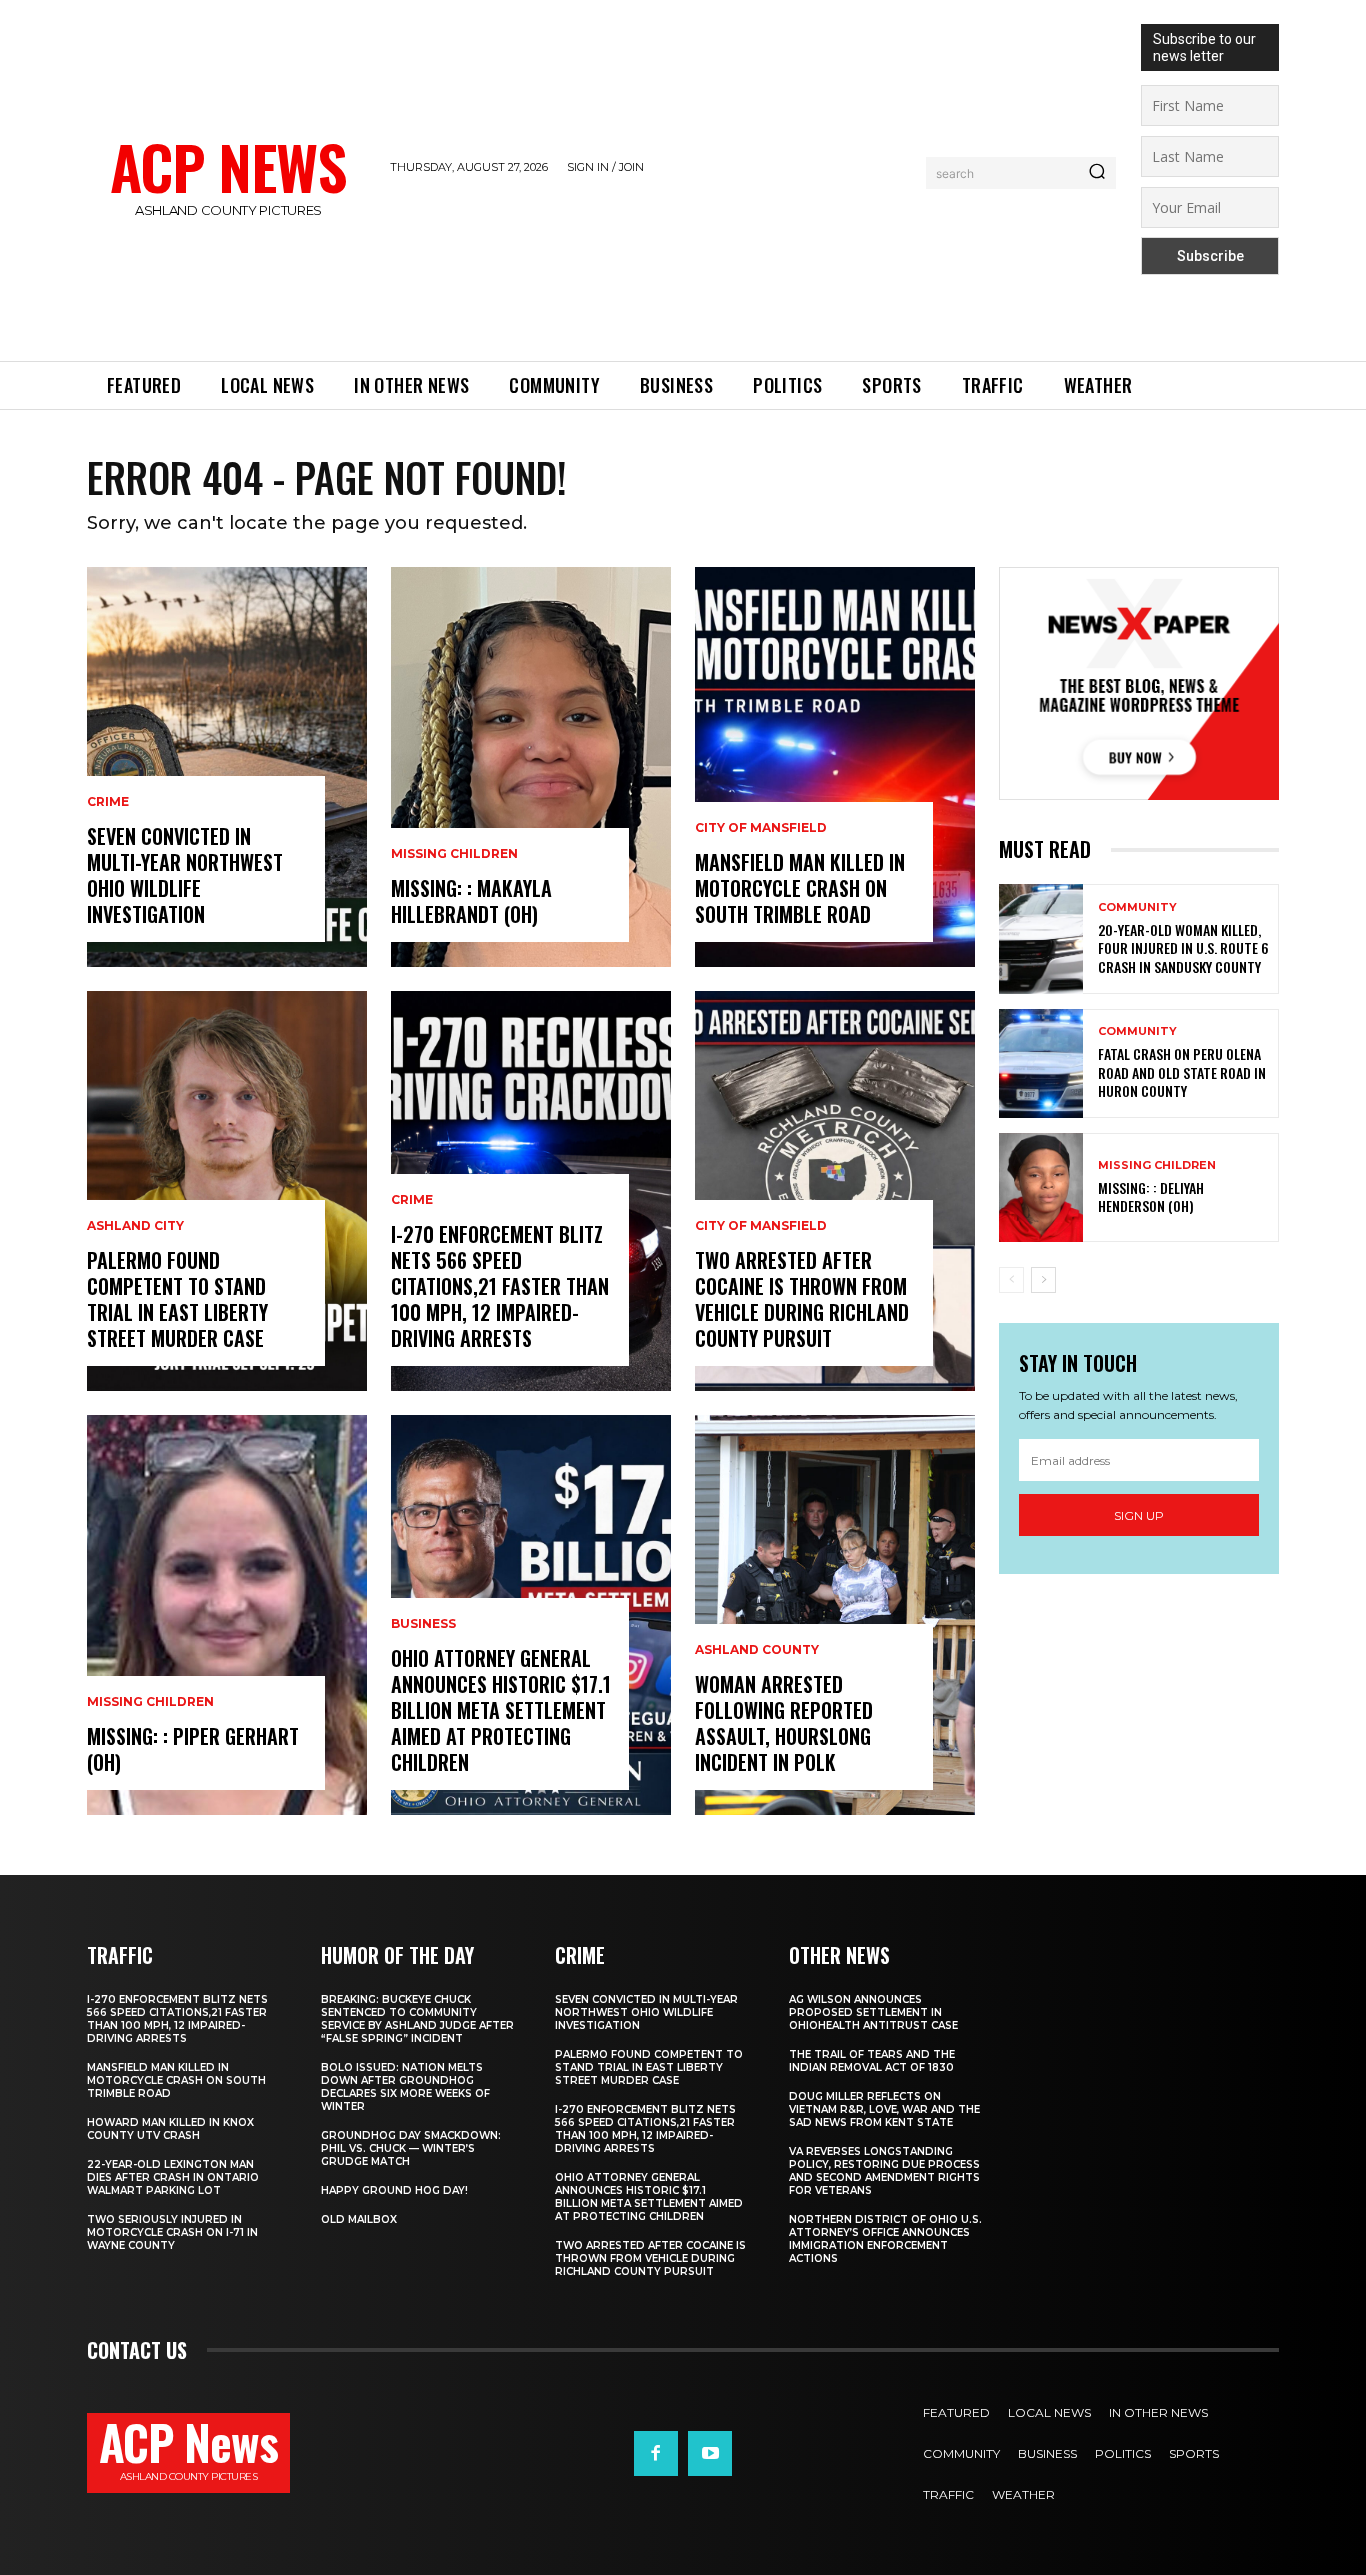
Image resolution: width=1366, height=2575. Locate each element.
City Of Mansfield (761, 828)
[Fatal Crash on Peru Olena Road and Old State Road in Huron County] (1041, 1063)
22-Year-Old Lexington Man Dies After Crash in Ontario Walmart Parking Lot (173, 2177)
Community (1137, 907)
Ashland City (135, 1226)
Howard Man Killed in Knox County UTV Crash (170, 2129)
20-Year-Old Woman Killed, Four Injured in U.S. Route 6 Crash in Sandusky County (1183, 947)
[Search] (1097, 173)
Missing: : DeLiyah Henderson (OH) (1151, 1196)
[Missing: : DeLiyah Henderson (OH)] (1041, 1187)
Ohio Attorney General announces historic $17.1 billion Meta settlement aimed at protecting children (501, 1710)
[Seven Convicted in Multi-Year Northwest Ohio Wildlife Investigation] (227, 767)
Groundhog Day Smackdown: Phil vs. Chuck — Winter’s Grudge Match (411, 2148)
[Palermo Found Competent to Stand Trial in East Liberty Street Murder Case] (227, 1191)
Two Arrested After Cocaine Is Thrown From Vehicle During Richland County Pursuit (802, 1299)
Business (423, 1624)
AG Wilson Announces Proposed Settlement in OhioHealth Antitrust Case (873, 2012)
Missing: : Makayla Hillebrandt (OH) (471, 901)
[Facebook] (656, 2453)
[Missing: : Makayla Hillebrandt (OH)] (531, 767)
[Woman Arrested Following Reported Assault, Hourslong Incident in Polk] (835, 1615)
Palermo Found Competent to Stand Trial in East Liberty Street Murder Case (177, 1299)
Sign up (1139, 1515)
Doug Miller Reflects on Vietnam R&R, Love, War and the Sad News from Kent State (884, 2109)
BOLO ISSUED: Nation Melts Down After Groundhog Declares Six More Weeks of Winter (405, 2087)
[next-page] (1043, 1280)
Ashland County (757, 1650)
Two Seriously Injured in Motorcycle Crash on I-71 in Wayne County (172, 2232)
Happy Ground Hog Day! (394, 2190)
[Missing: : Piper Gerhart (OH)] (227, 1615)
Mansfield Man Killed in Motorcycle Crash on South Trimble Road (800, 888)
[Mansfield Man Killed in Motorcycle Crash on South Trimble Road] (835, 767)
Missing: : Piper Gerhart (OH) (193, 1749)
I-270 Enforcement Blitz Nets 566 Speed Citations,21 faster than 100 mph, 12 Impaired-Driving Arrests (500, 1286)
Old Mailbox (359, 2219)
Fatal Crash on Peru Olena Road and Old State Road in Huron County (1182, 1071)
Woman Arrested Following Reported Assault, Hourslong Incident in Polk (784, 1723)
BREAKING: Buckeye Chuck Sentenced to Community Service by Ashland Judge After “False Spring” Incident (417, 2019)
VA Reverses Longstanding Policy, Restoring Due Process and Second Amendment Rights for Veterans (884, 2171)
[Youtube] (710, 2453)
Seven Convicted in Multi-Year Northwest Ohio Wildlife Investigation (185, 875)
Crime (108, 802)
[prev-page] (1011, 1280)
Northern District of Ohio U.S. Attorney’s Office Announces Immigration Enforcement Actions (885, 2239)
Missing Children (150, 1702)
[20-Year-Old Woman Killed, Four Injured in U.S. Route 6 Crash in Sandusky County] (1041, 938)
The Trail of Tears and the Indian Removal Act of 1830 (872, 2061)
